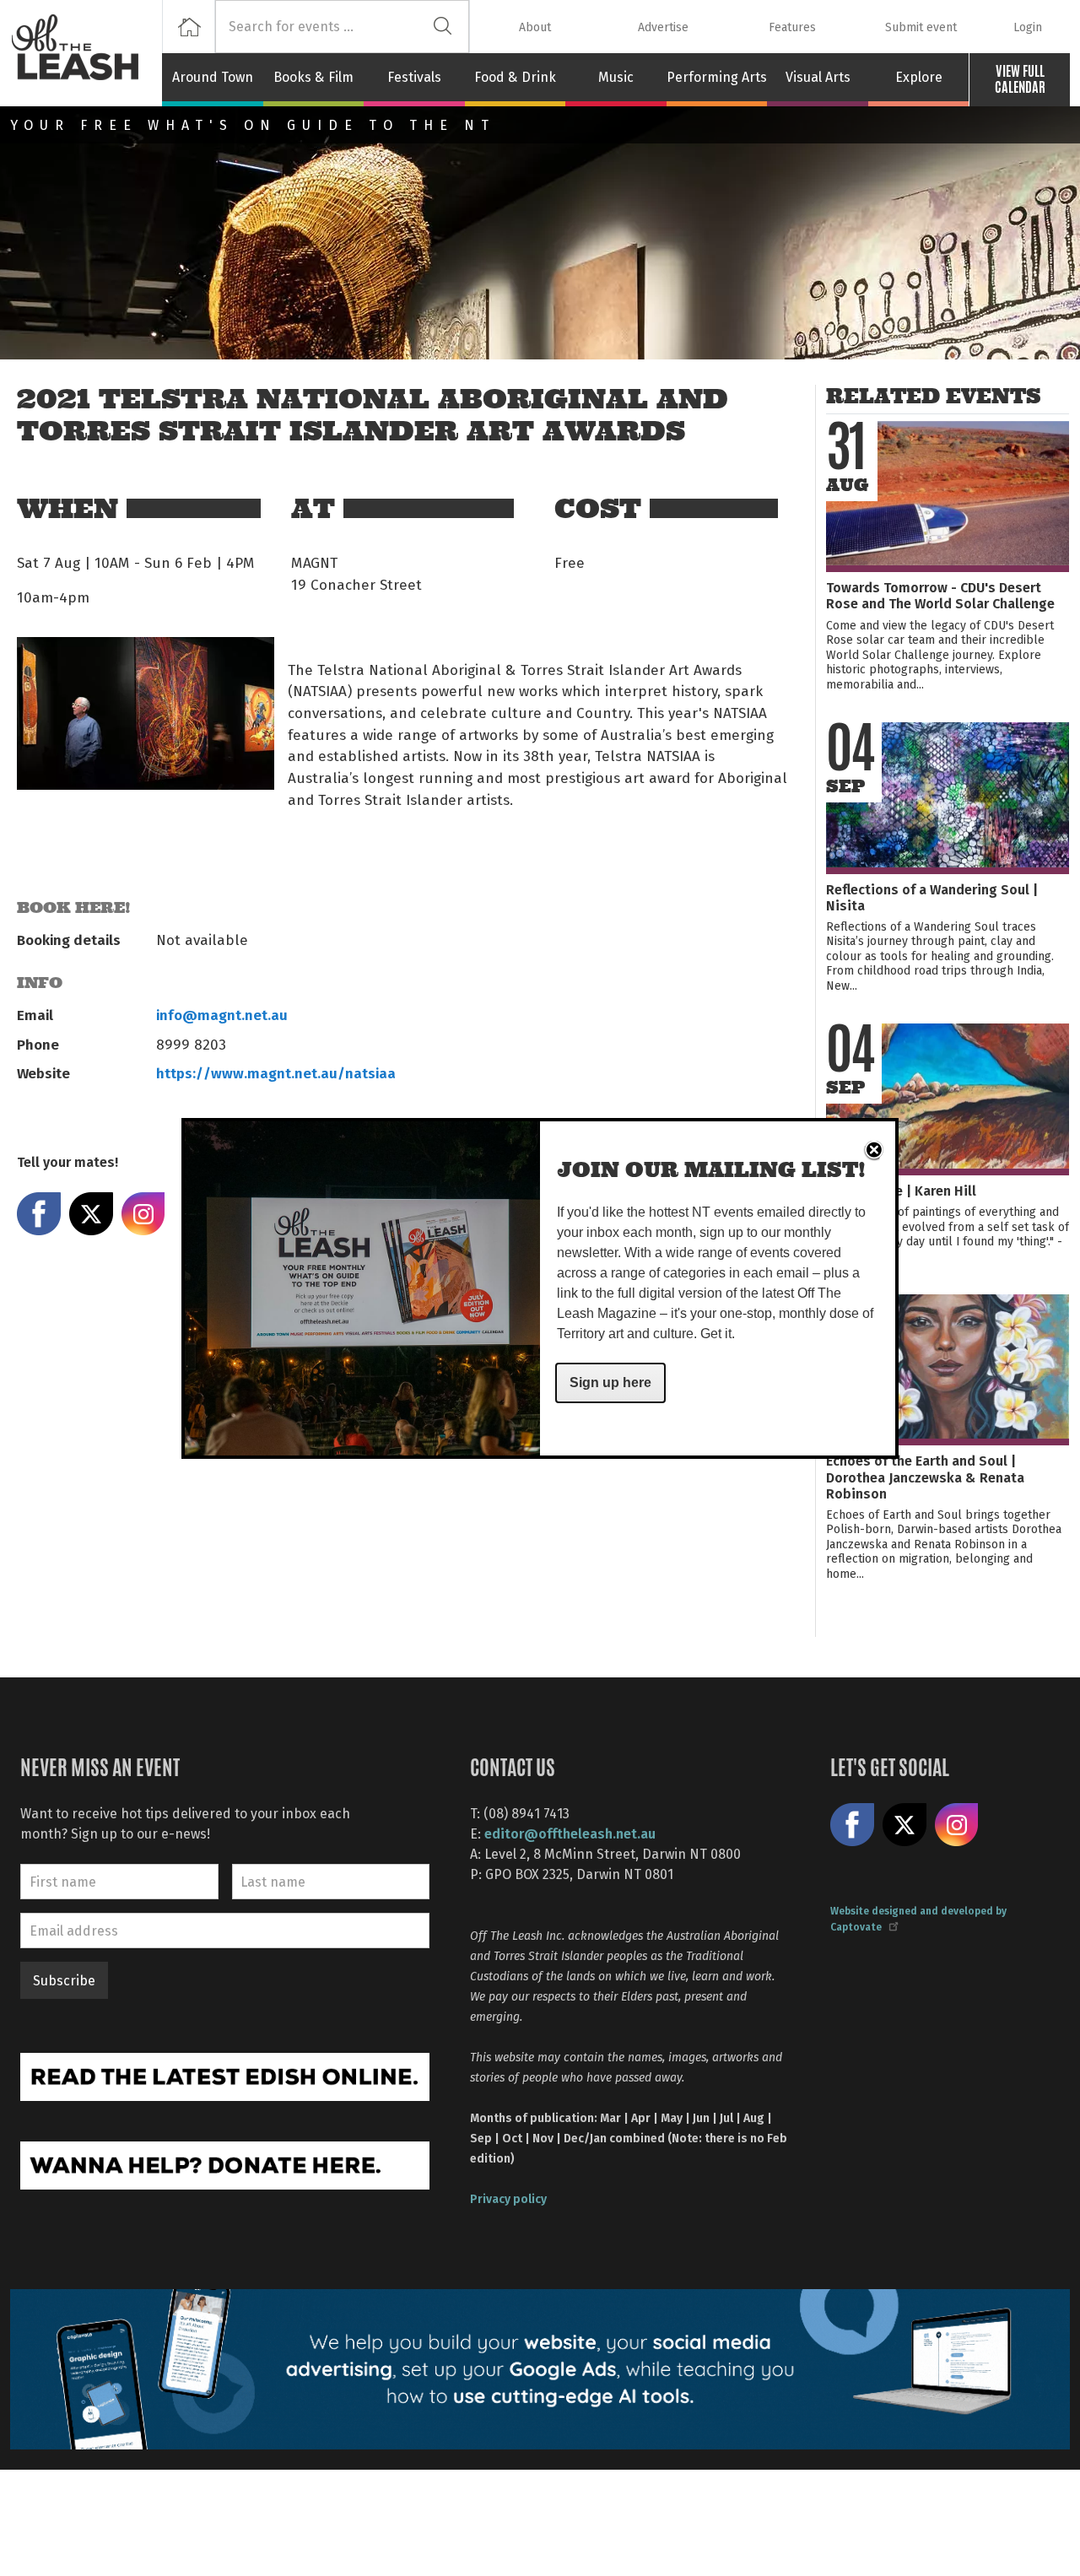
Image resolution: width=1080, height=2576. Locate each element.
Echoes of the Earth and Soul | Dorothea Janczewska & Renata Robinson (925, 1476)
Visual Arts (818, 77)
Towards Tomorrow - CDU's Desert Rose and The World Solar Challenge (940, 595)
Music (616, 77)
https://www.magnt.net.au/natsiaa (276, 1072)
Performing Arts (717, 77)
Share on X (91, 1214)
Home (189, 27)
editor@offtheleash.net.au (570, 1833)
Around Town (213, 77)
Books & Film (313, 77)
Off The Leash (86, 53)
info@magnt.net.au (222, 1014)
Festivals (414, 77)
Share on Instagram (143, 1214)
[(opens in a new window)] (225, 2075)
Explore (919, 77)
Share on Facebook (39, 1214)
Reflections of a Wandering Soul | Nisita (932, 897)
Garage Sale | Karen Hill (901, 1190)
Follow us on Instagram (957, 1825)
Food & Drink (515, 77)
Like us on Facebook (852, 1825)
